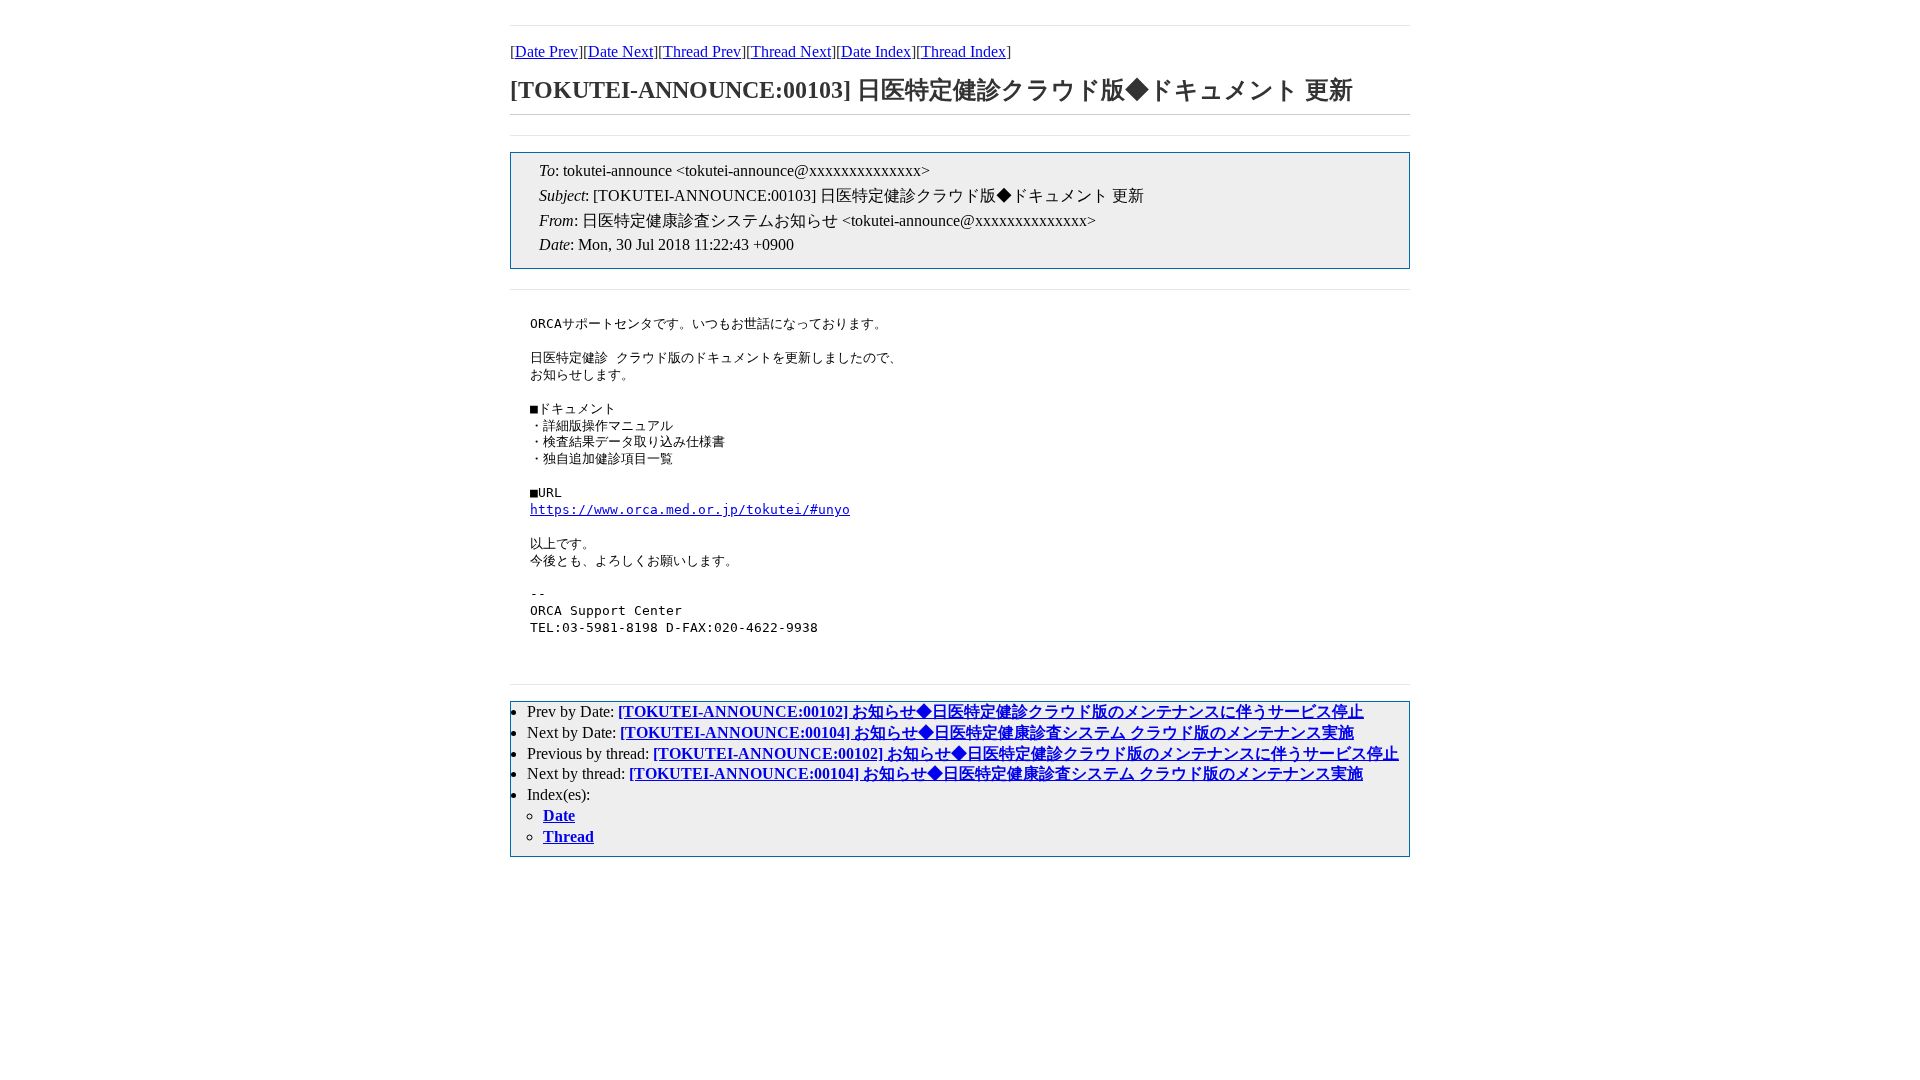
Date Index (876, 51)
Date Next (620, 51)
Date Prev (546, 51)
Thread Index (963, 51)
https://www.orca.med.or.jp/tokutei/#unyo (690, 509)
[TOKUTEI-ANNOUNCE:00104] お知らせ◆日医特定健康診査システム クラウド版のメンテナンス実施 (987, 732)
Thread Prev (702, 51)
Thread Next (791, 51)
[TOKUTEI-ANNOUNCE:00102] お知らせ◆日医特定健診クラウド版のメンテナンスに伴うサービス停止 (991, 711)
